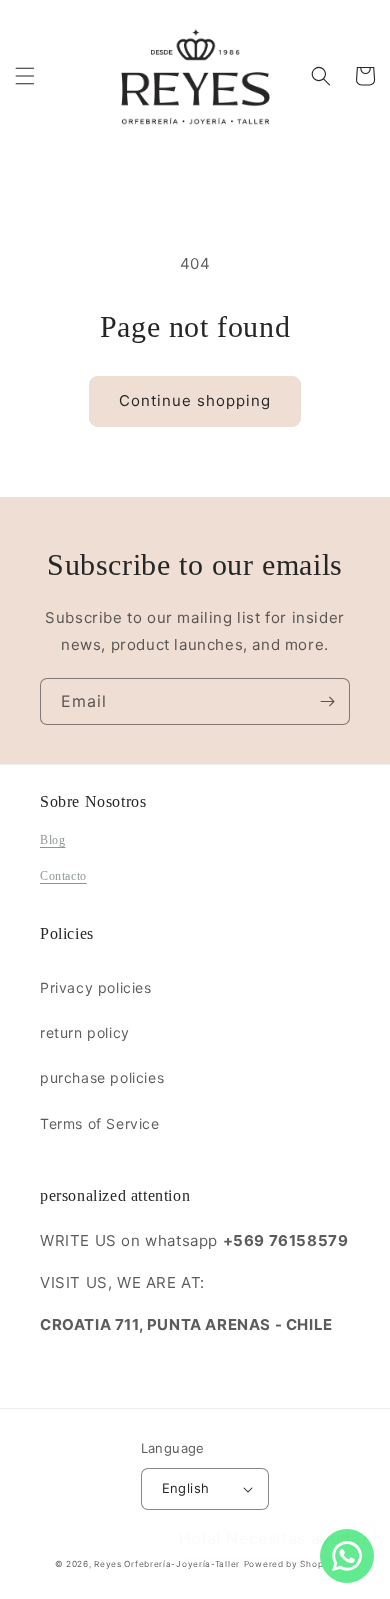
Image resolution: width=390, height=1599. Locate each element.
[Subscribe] (327, 701)
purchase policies (102, 1077)
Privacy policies (96, 987)
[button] (25, 76)
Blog (52, 840)
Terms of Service (100, 1123)
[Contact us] (347, 1556)
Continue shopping (195, 400)
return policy (85, 1032)
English (186, 1488)
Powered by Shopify (290, 1564)
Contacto (63, 876)
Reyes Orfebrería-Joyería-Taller (167, 1564)
